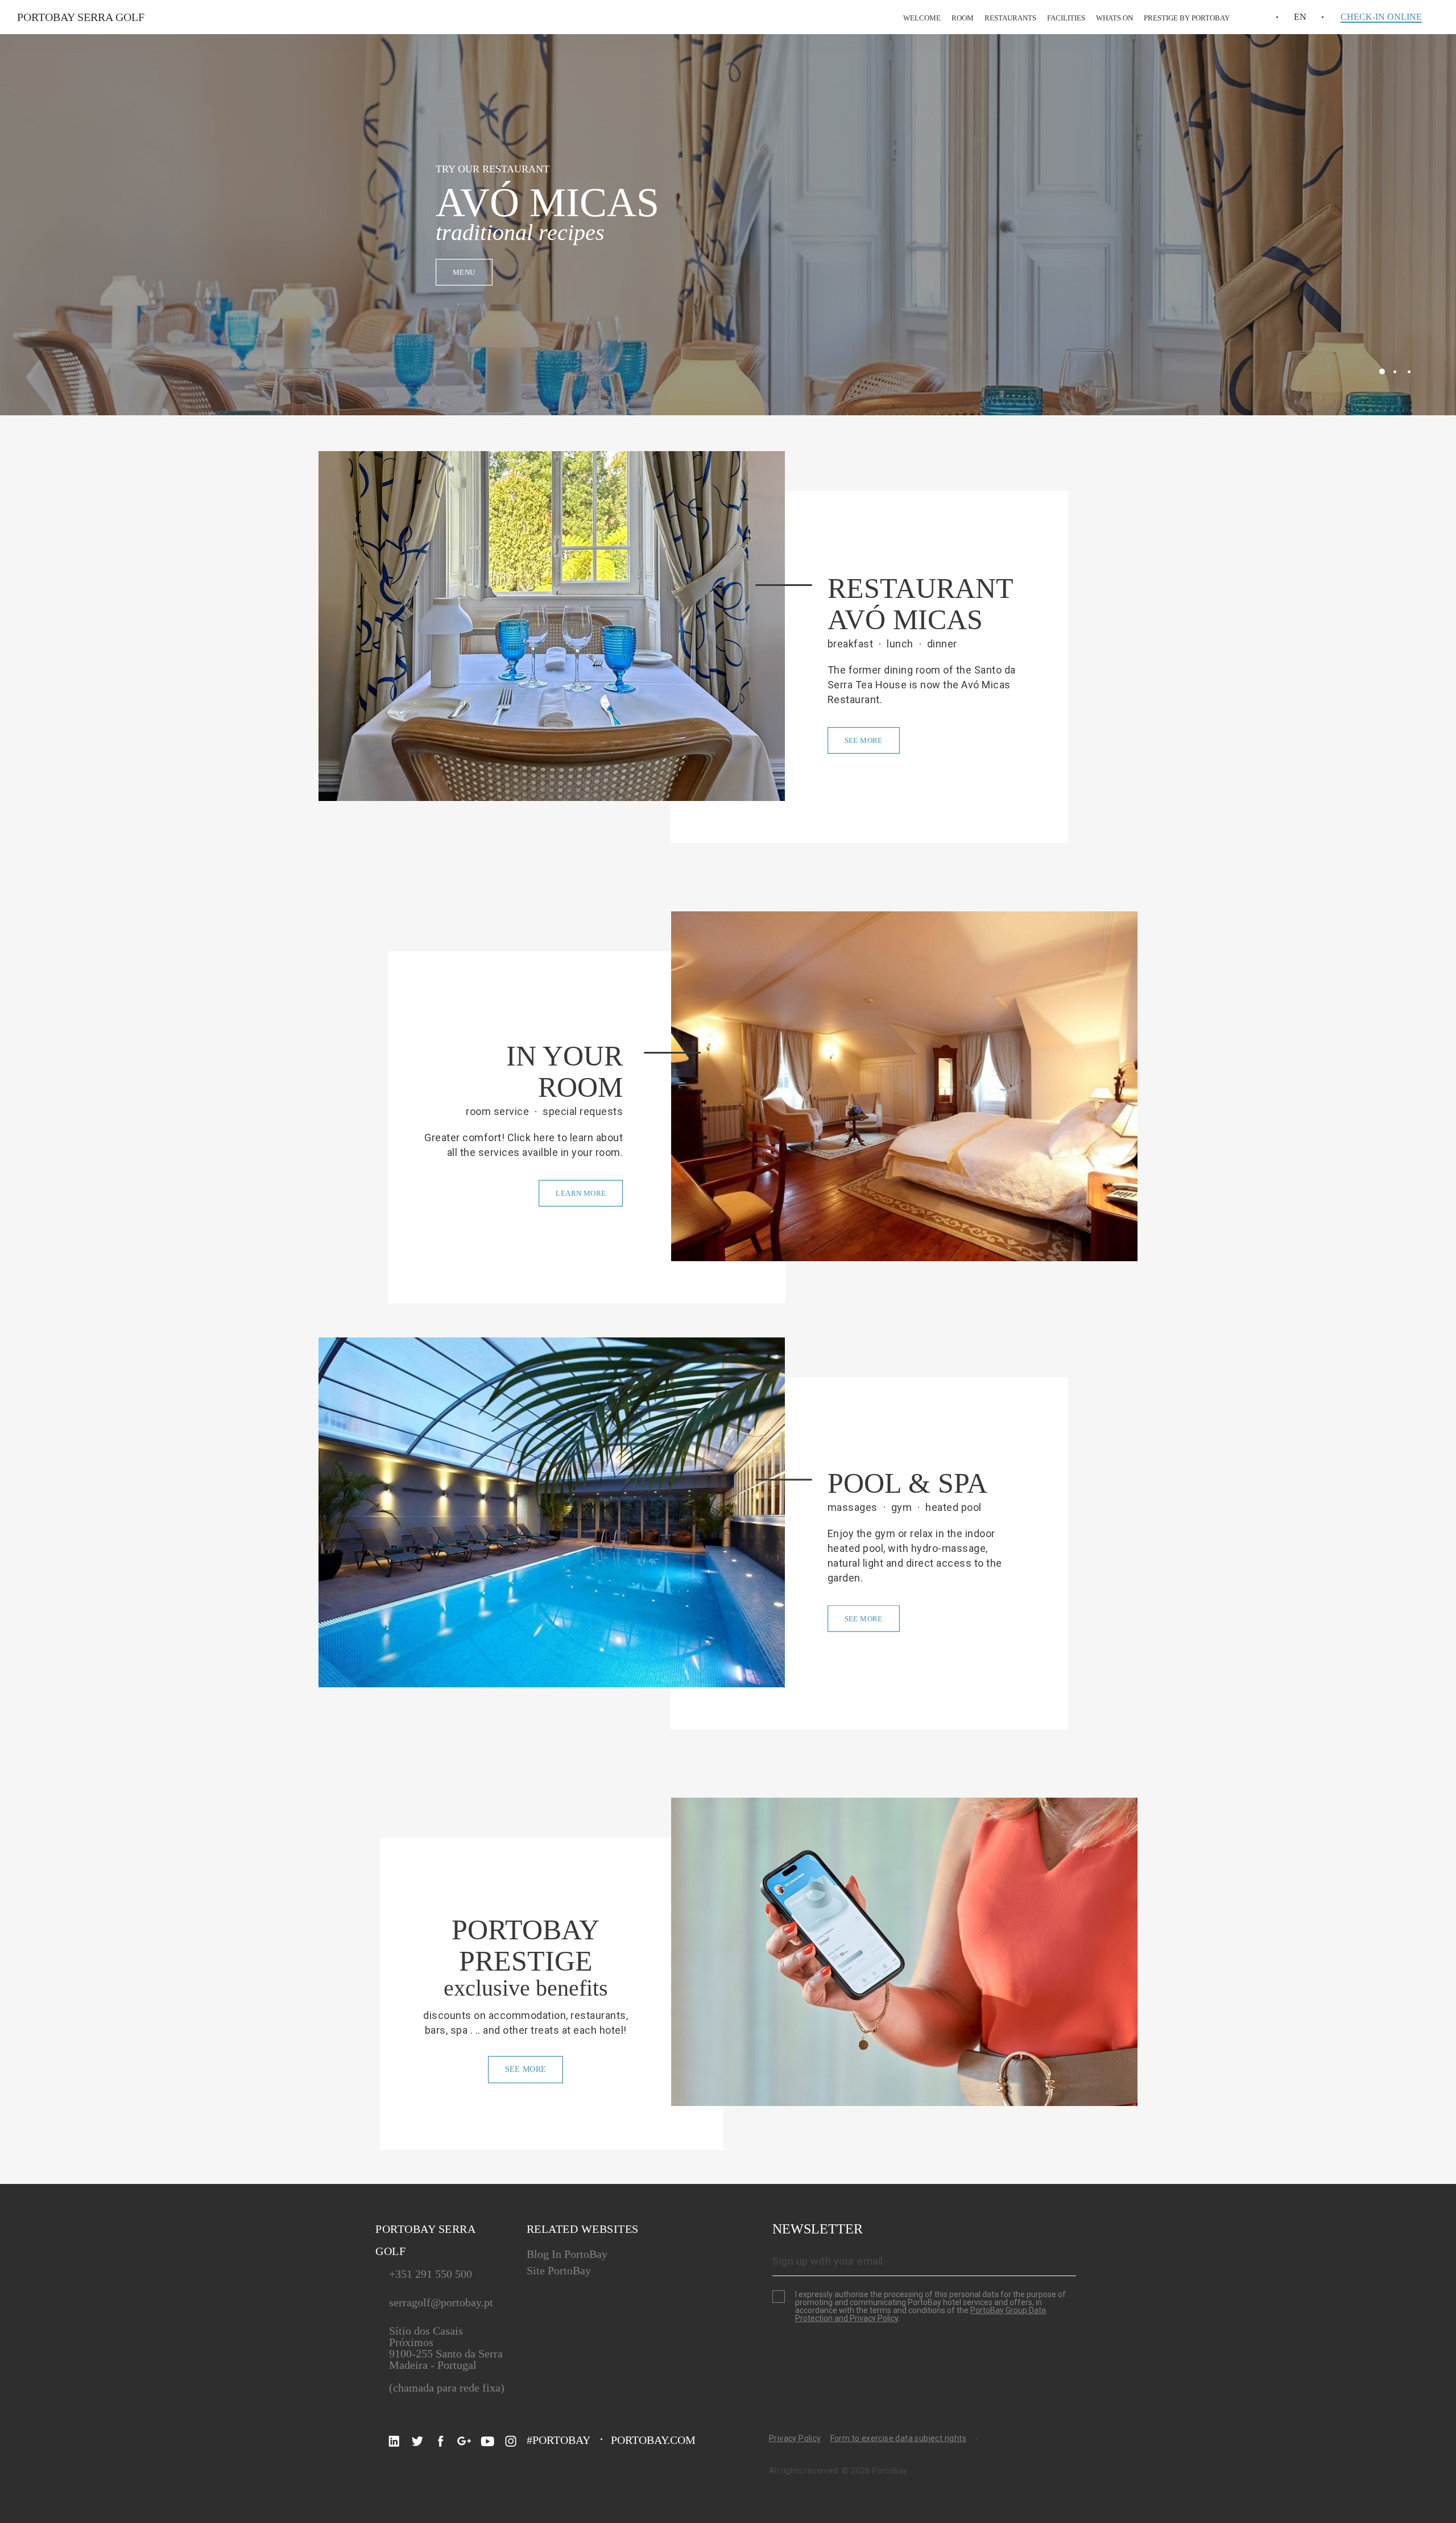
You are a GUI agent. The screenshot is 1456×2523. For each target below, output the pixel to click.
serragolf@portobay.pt (441, 2302)
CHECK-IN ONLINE (1381, 17)
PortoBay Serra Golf (81, 17)
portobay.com (653, 2440)
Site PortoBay (559, 2270)
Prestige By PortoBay (1187, 18)
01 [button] (1382, 371)
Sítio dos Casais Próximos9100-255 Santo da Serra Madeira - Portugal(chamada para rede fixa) (447, 2359)
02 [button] (1395, 372)
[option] (728, 225)
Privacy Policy (795, 2438)
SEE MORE (864, 740)
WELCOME (922, 18)
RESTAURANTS (1010, 18)
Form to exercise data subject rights (898, 2438)
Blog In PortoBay (567, 2254)
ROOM (963, 18)
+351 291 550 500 (431, 2274)
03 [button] (1409, 372)
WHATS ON (1114, 18)
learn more (581, 1193)
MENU (464, 272)
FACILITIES (1066, 18)
